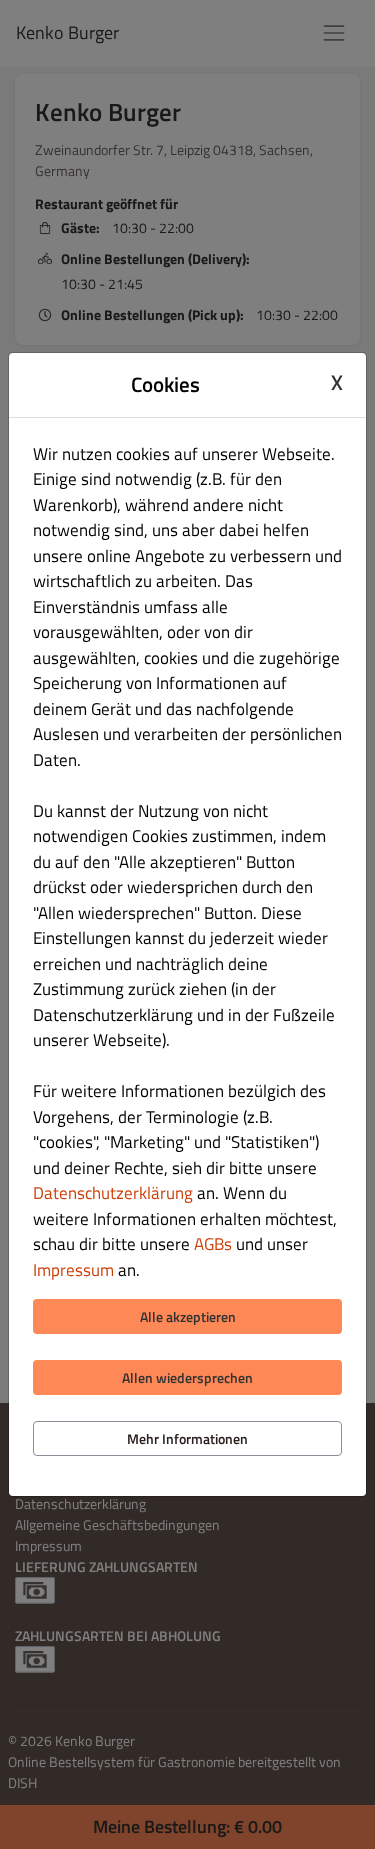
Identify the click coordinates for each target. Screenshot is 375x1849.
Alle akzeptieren (188, 1316)
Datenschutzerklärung (113, 1193)
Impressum (73, 1270)
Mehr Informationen (187, 1438)
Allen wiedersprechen (187, 1377)
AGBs (213, 1244)
